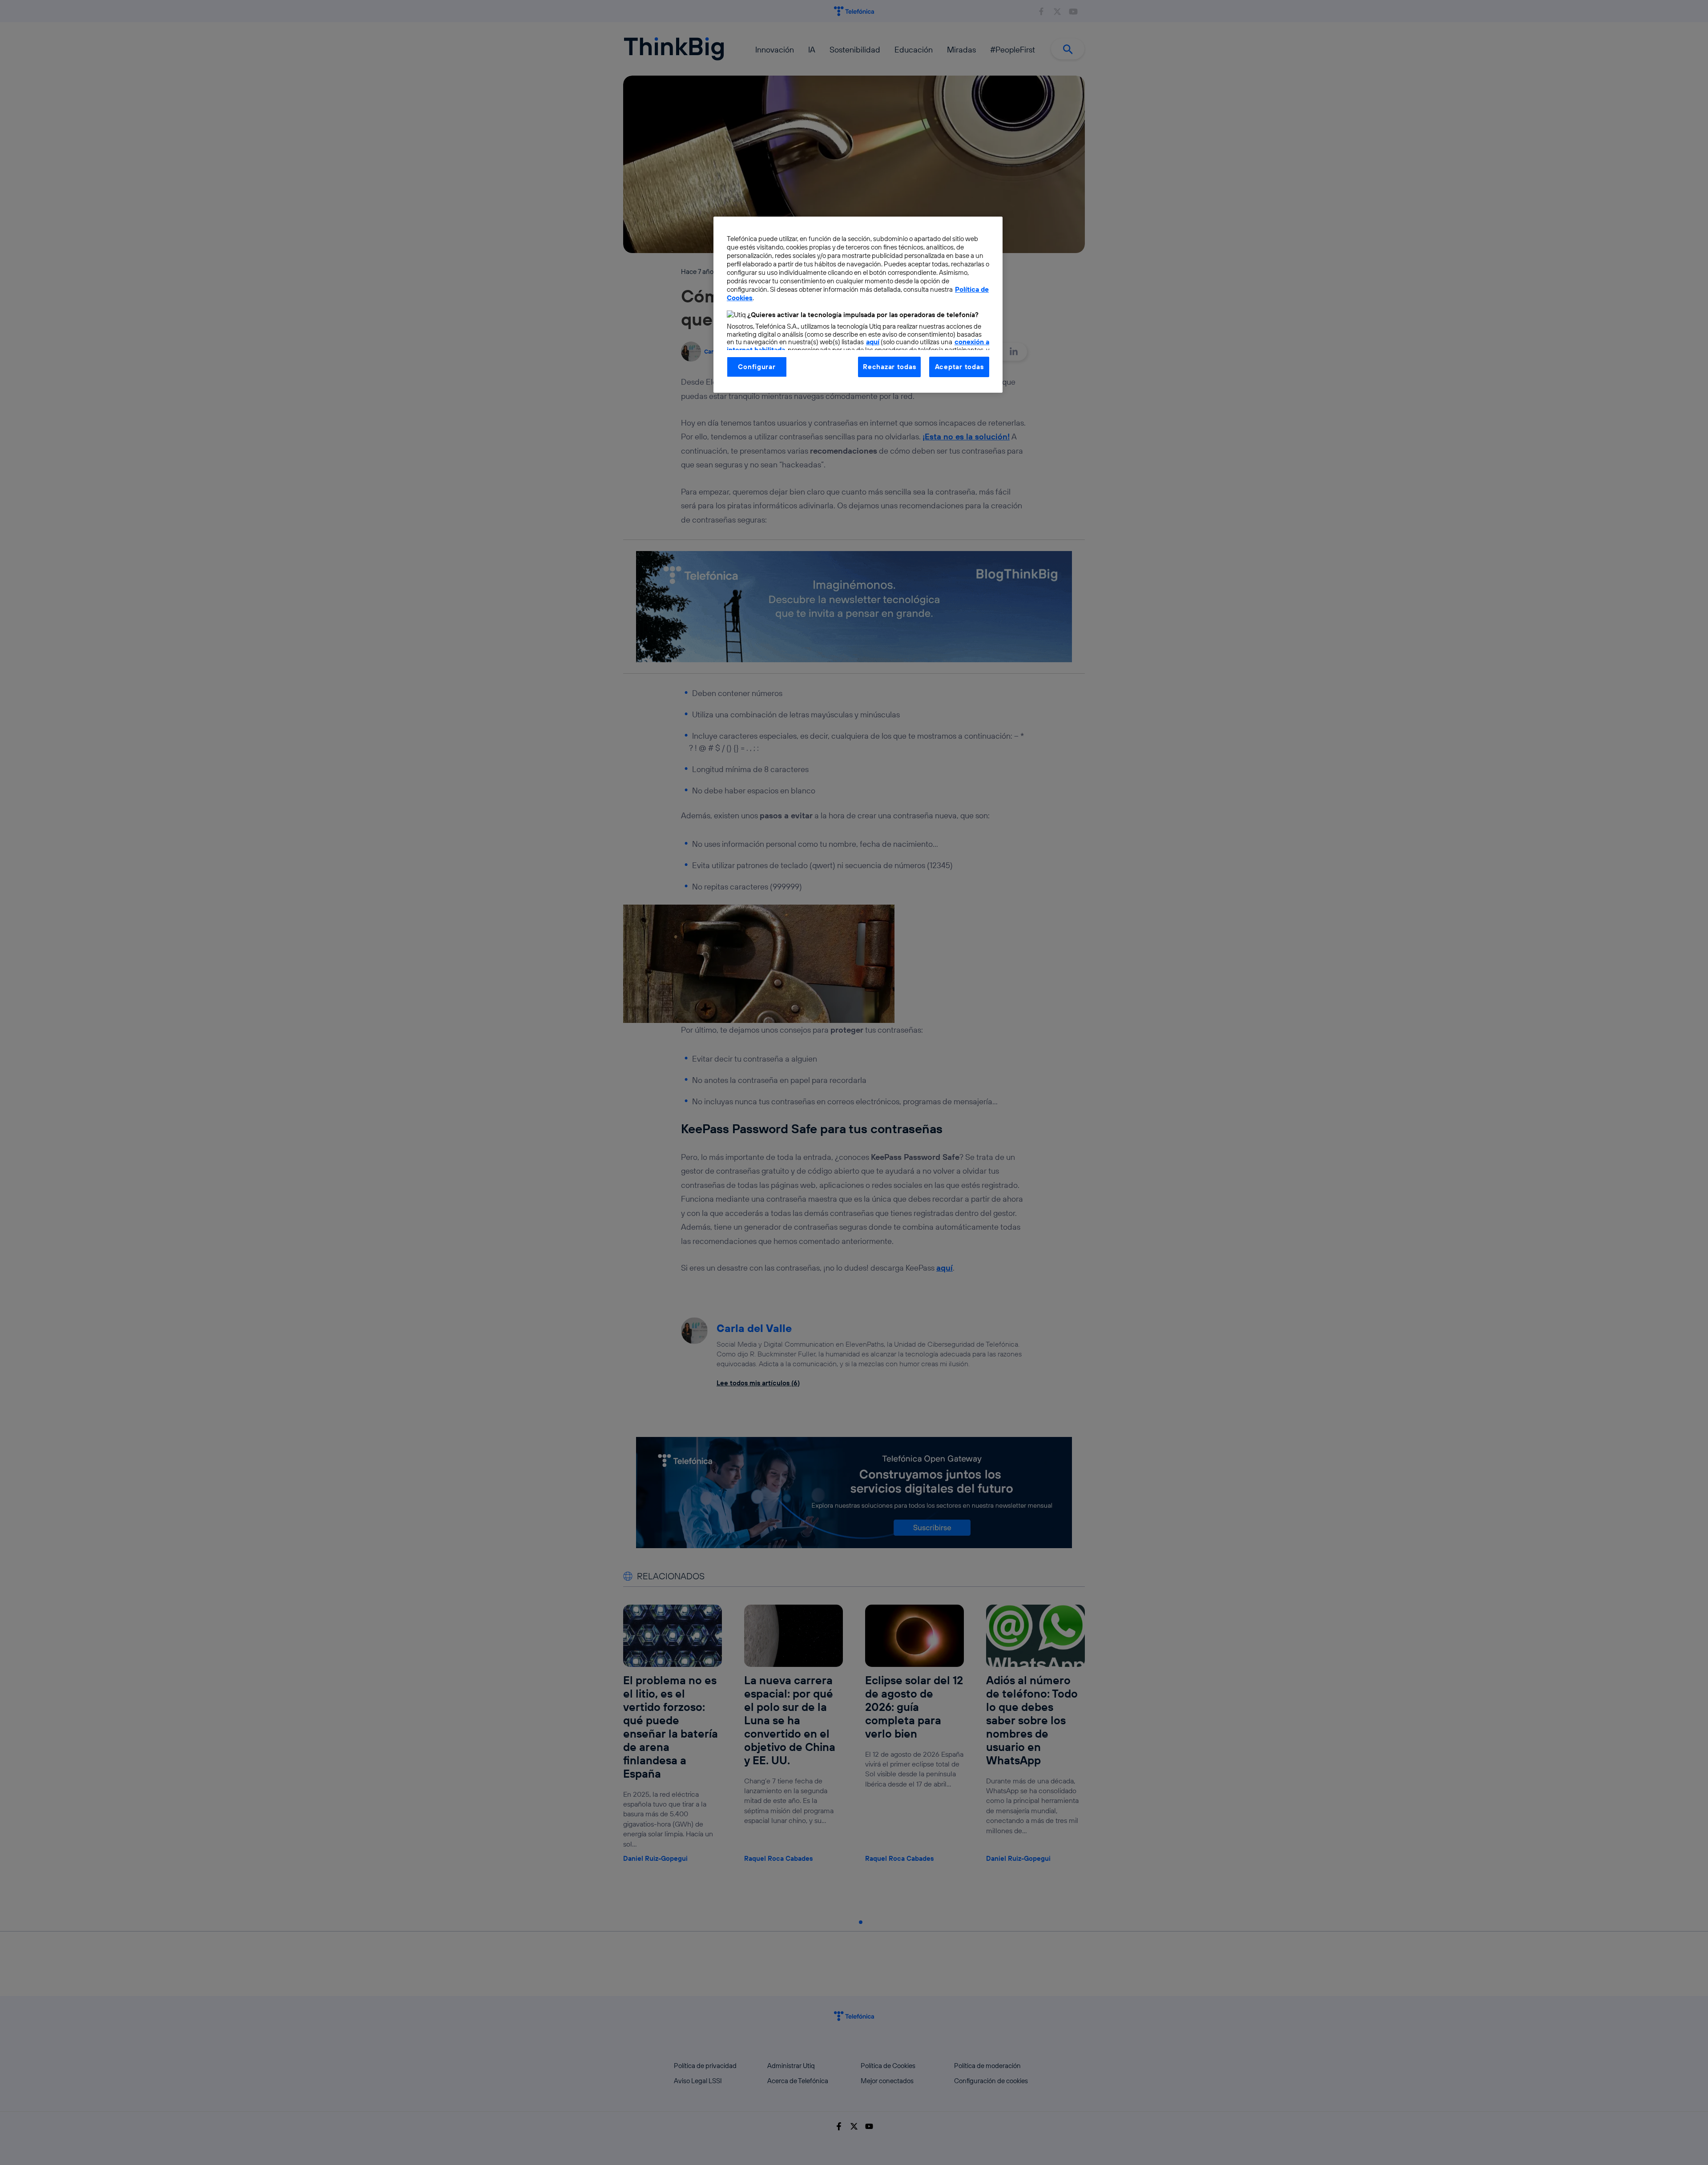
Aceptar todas (959, 367)
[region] (858, 305)
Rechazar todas (889, 367)
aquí (873, 342)
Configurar (757, 367)
